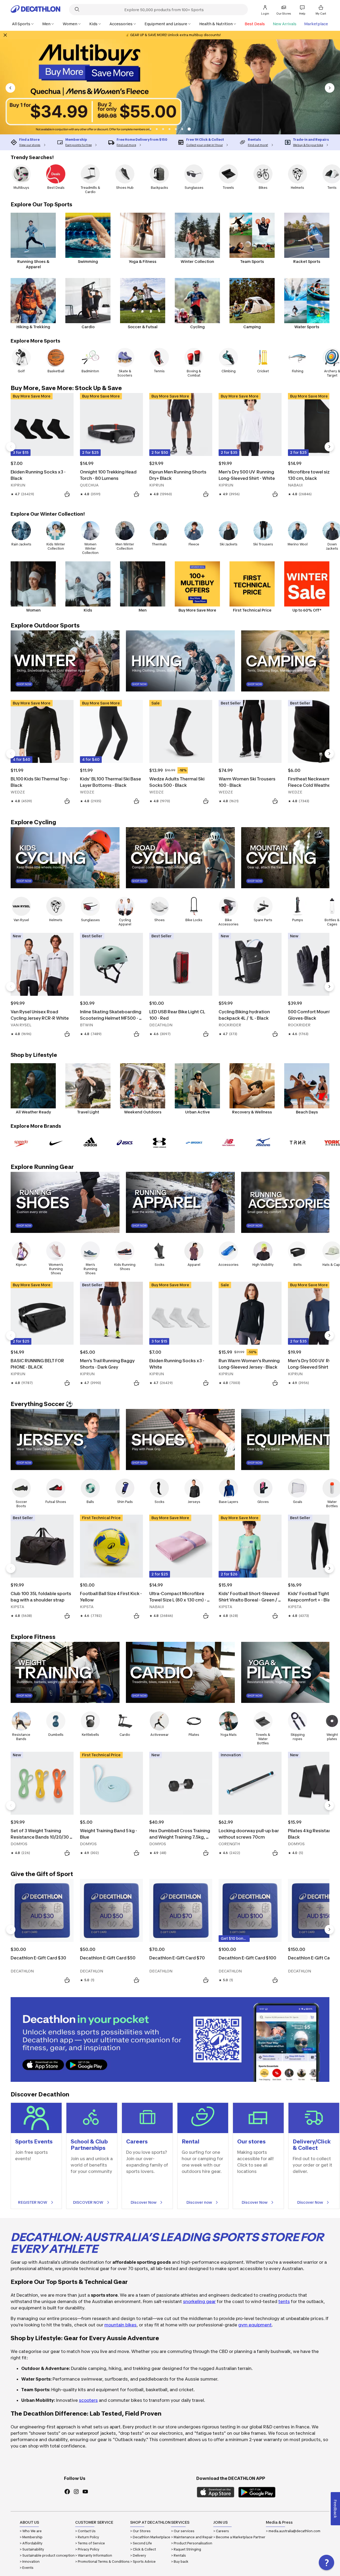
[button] (150, 129)
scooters (88, 2400)
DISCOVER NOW (88, 2202)
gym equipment (255, 2325)
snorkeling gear (199, 2301)
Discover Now (144, 2202)
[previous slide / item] (10, 88)
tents (284, 2301)
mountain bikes (120, 2325)
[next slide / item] (330, 88)
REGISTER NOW (33, 2202)
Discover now (199, 2202)
